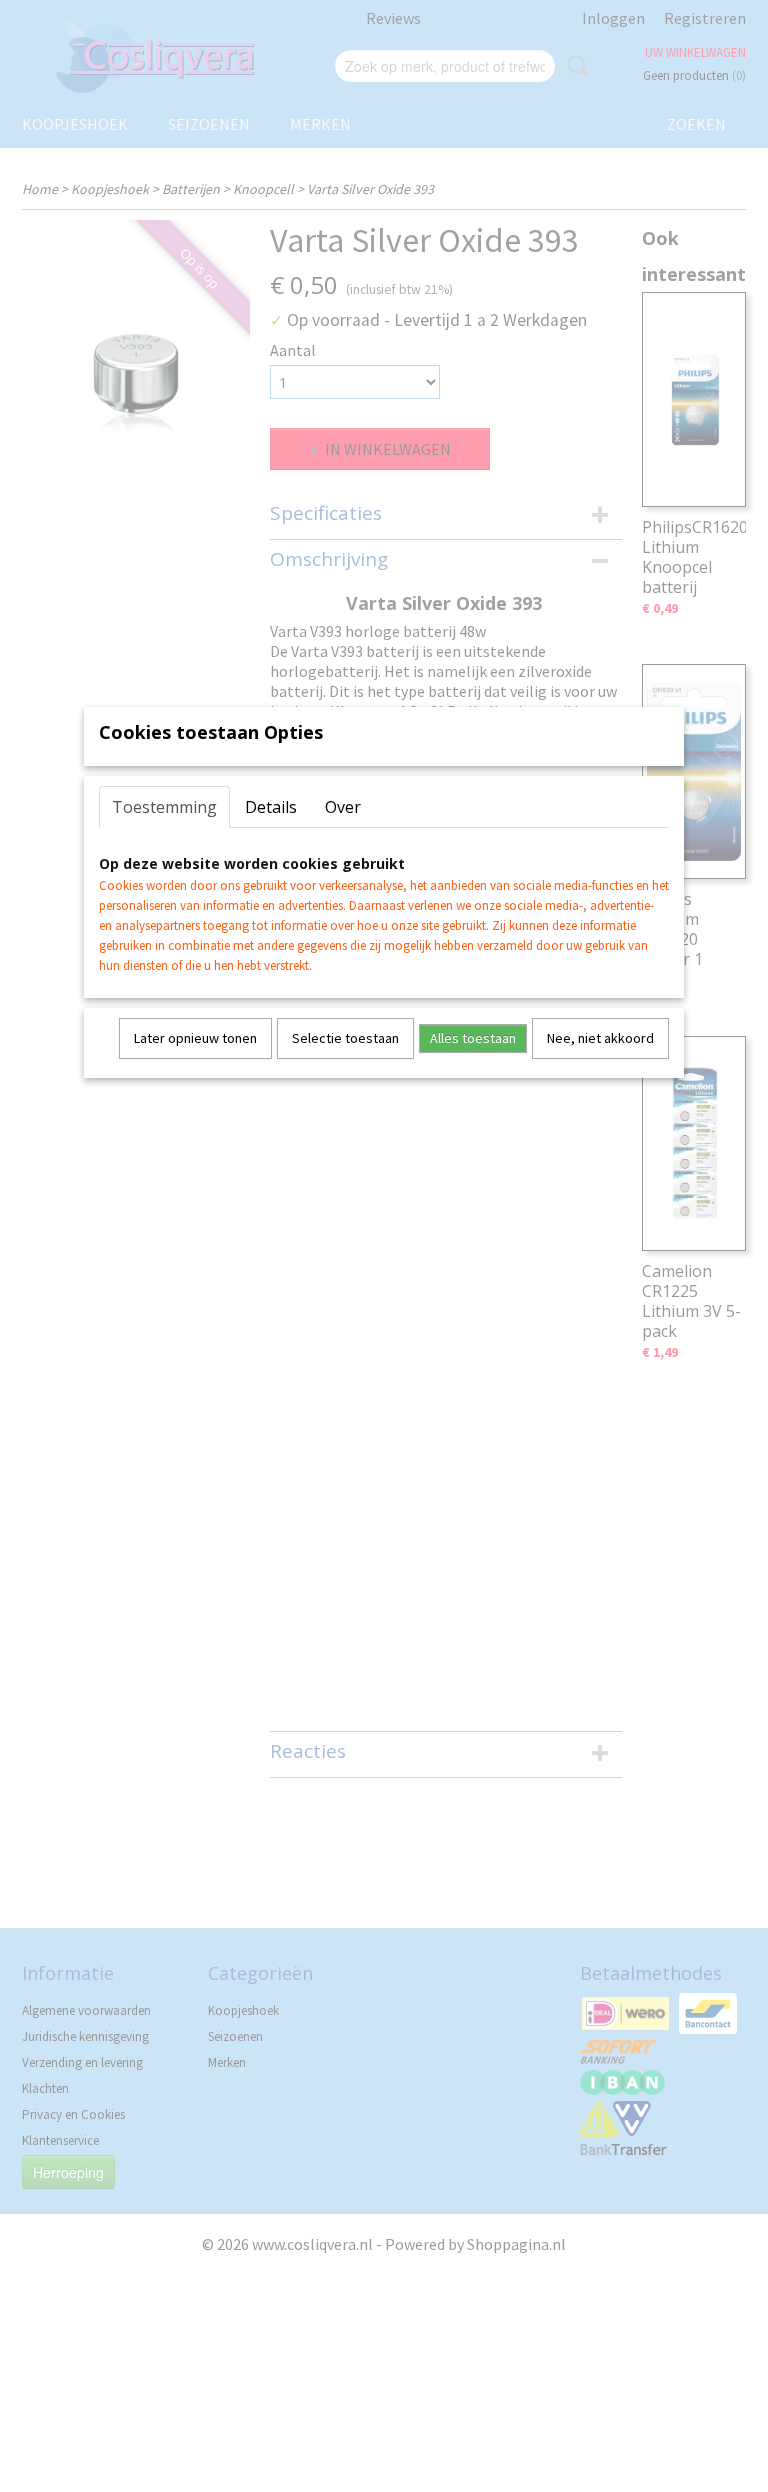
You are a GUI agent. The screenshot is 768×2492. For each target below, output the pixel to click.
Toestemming (164, 807)
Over (343, 807)
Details (271, 807)
